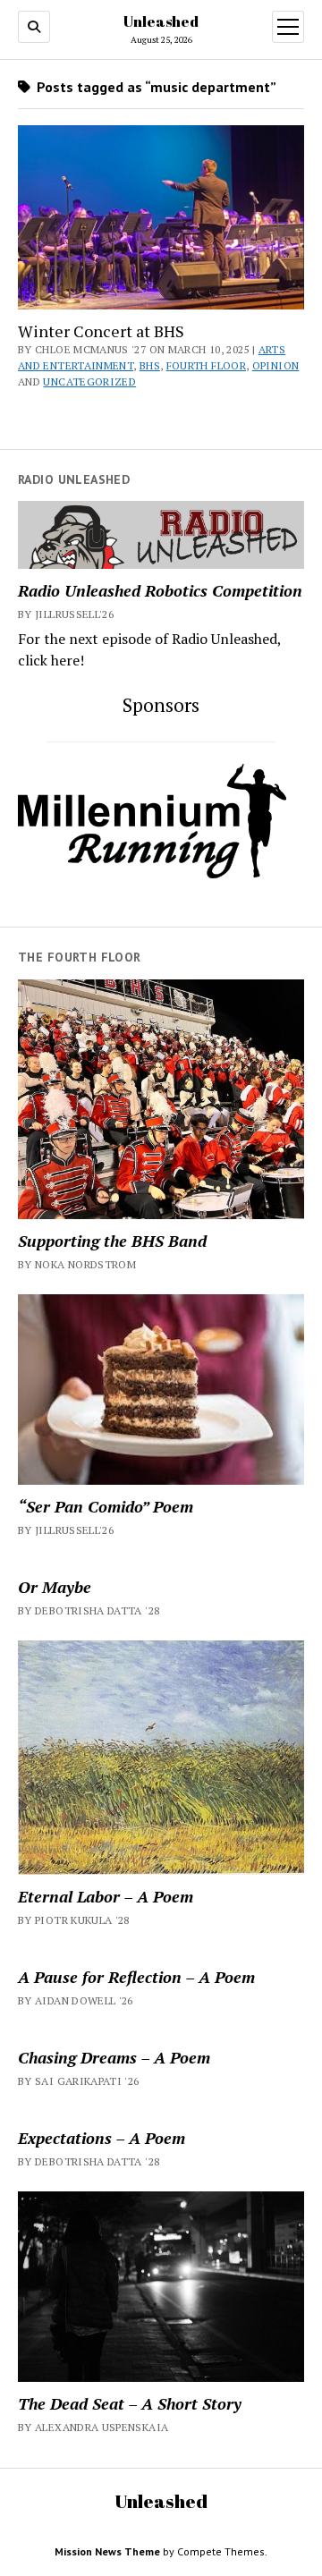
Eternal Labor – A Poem (106, 1896)
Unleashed (161, 21)
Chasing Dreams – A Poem (114, 2057)
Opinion (276, 365)
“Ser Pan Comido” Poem (106, 1506)
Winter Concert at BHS (101, 331)
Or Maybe (55, 1587)
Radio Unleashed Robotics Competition (160, 590)
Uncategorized (89, 381)
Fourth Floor (206, 365)
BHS (150, 365)
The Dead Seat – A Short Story (130, 2403)
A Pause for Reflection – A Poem (136, 1977)
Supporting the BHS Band (112, 1241)
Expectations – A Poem (102, 2138)
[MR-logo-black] (152, 873)
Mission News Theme (107, 2551)
